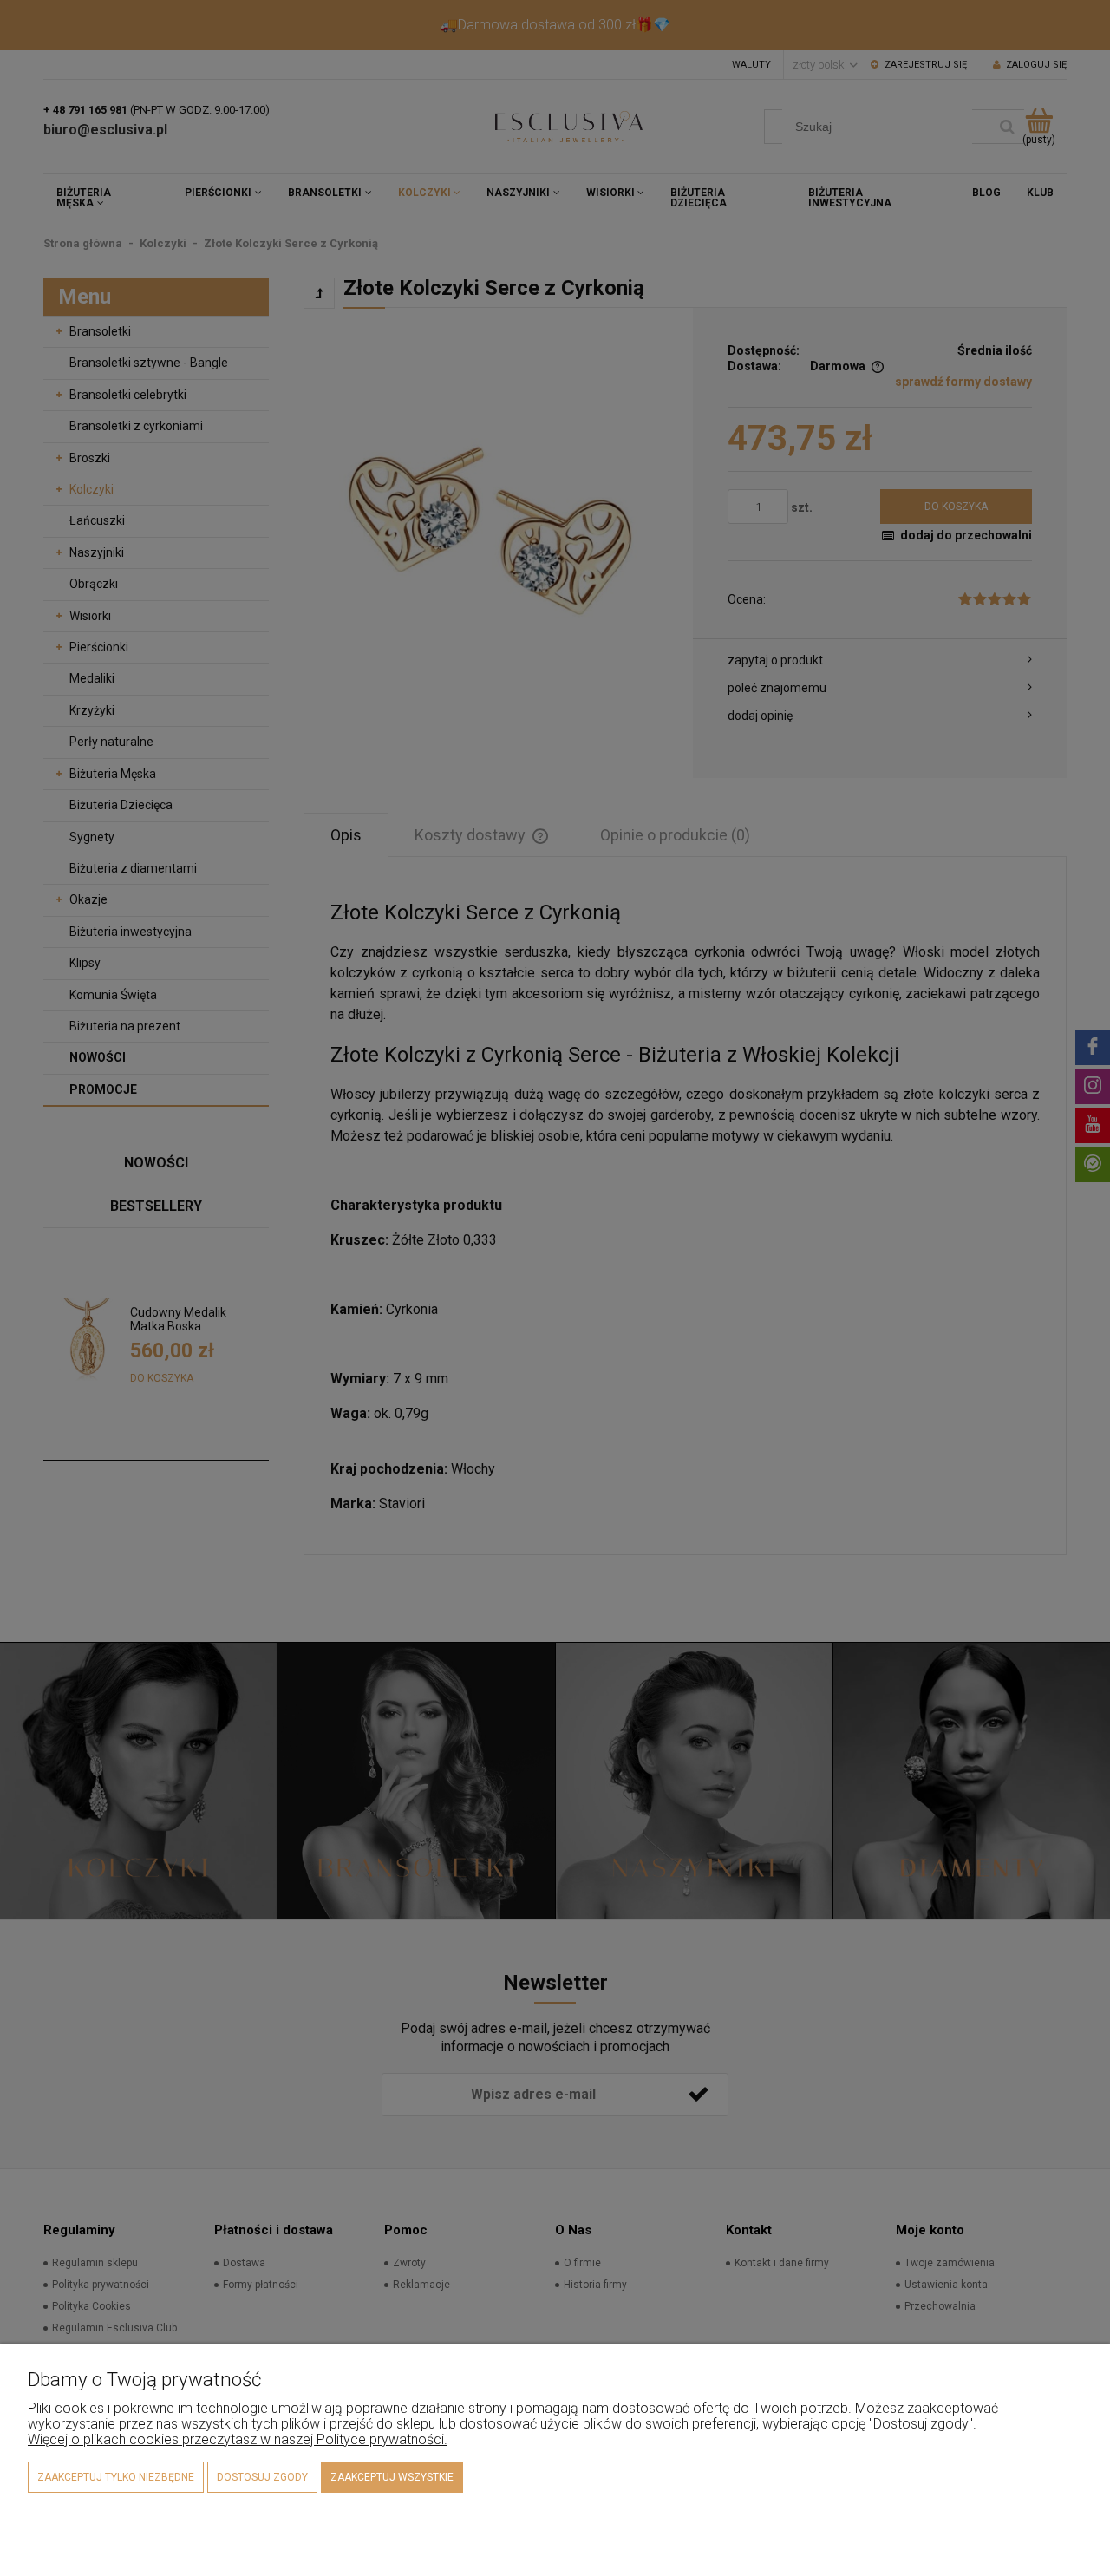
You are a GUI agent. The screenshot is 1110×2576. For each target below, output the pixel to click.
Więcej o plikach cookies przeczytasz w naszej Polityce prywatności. (238, 2439)
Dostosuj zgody (262, 2477)
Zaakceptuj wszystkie (392, 2477)
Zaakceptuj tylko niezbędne (116, 2477)
